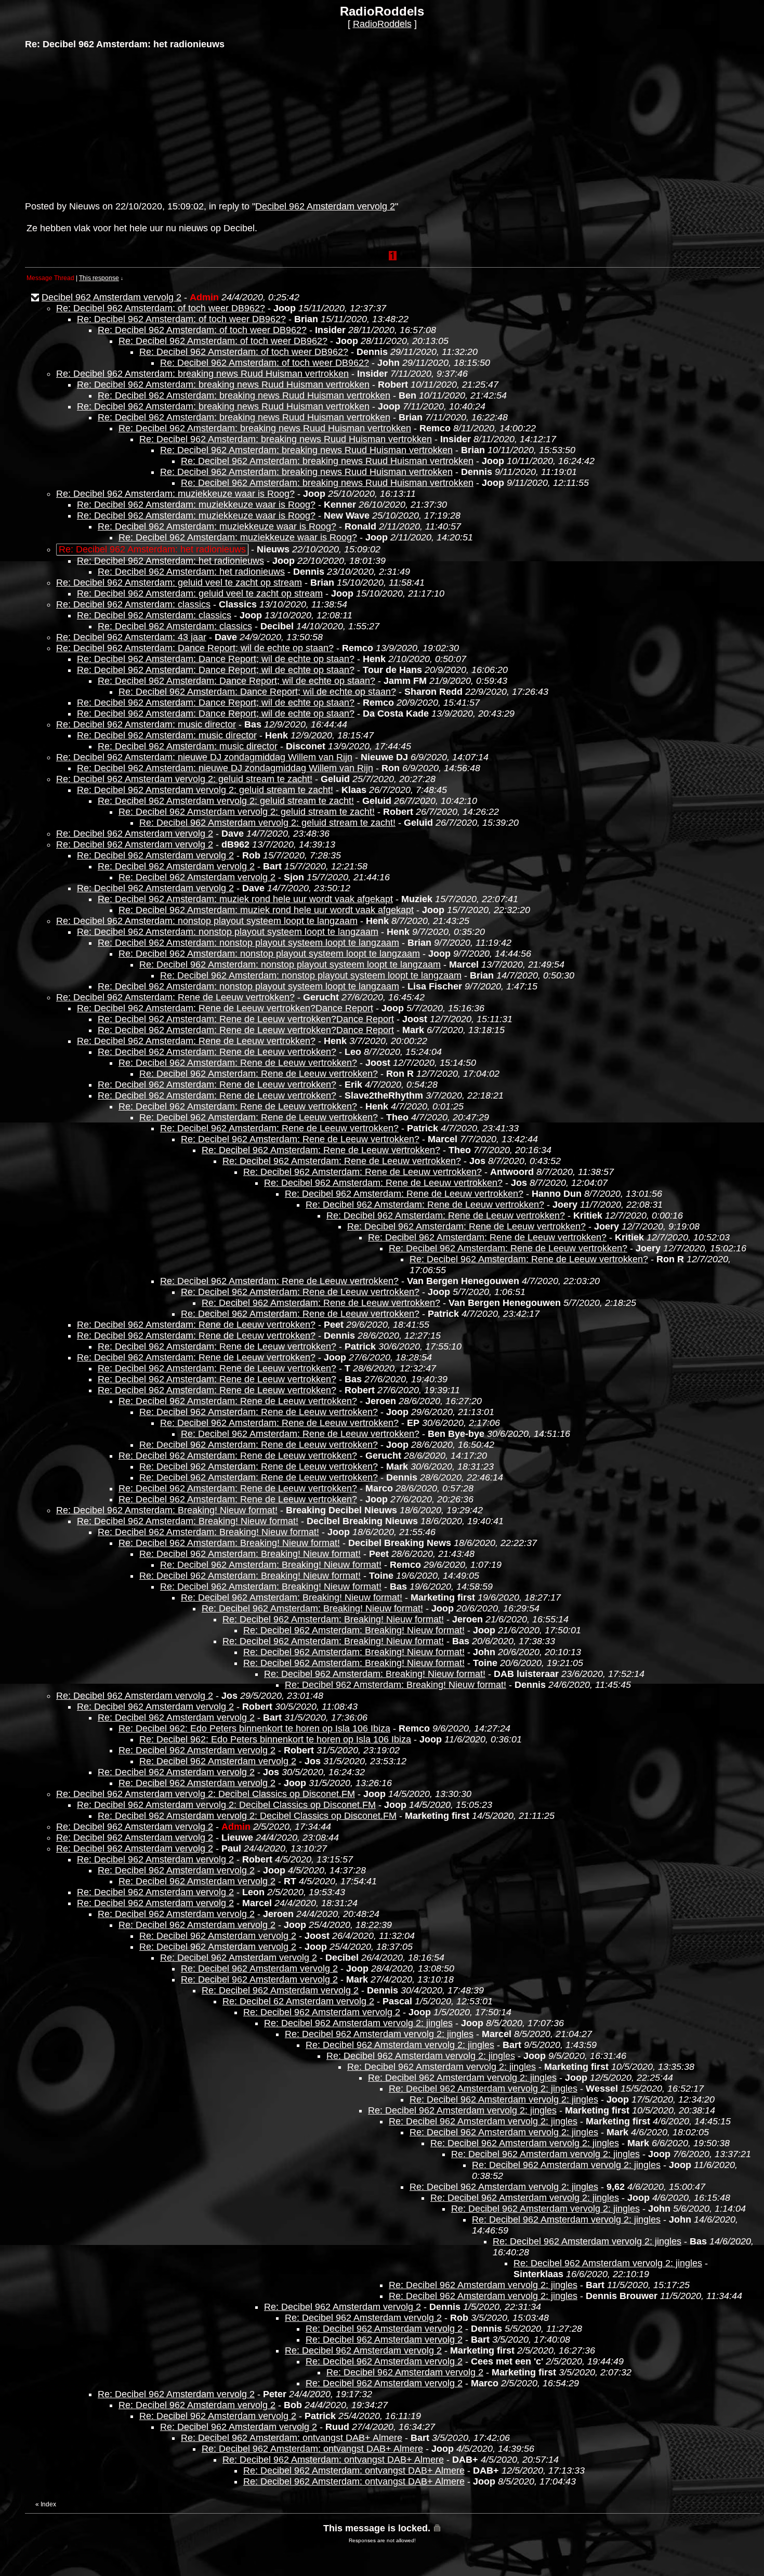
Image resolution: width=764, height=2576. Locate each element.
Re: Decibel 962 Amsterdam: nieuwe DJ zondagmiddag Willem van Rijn (204, 757)
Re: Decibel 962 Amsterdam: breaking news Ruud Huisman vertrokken (202, 374)
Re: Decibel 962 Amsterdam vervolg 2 (135, 834)
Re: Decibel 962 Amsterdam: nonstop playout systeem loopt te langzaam (207, 921)
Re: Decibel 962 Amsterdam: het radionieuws (170, 561)
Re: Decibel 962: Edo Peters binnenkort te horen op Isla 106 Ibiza (254, 1728)
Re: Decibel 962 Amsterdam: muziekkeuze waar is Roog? (175, 494)
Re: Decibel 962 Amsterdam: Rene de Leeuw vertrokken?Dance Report (225, 1008)
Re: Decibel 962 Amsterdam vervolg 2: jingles (358, 2023)
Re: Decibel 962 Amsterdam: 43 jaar (131, 637)
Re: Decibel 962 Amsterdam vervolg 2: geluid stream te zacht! (184, 779)
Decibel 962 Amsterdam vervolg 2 (325, 206)
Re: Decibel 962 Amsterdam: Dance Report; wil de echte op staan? (195, 648)
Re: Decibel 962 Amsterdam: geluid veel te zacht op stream (179, 583)
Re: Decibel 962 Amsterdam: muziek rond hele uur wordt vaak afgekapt (245, 899)
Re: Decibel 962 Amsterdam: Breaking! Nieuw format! (167, 1510)
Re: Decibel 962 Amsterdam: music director (146, 724)
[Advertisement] (103, 124)
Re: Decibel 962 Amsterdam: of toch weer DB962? (161, 308)
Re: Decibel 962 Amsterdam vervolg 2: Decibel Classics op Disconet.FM (206, 1794)
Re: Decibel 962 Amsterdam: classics (133, 604)
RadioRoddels (382, 24)
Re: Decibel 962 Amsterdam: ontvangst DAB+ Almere (292, 2438)
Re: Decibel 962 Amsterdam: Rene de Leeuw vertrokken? (175, 997)
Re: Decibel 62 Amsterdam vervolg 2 (298, 2001)
